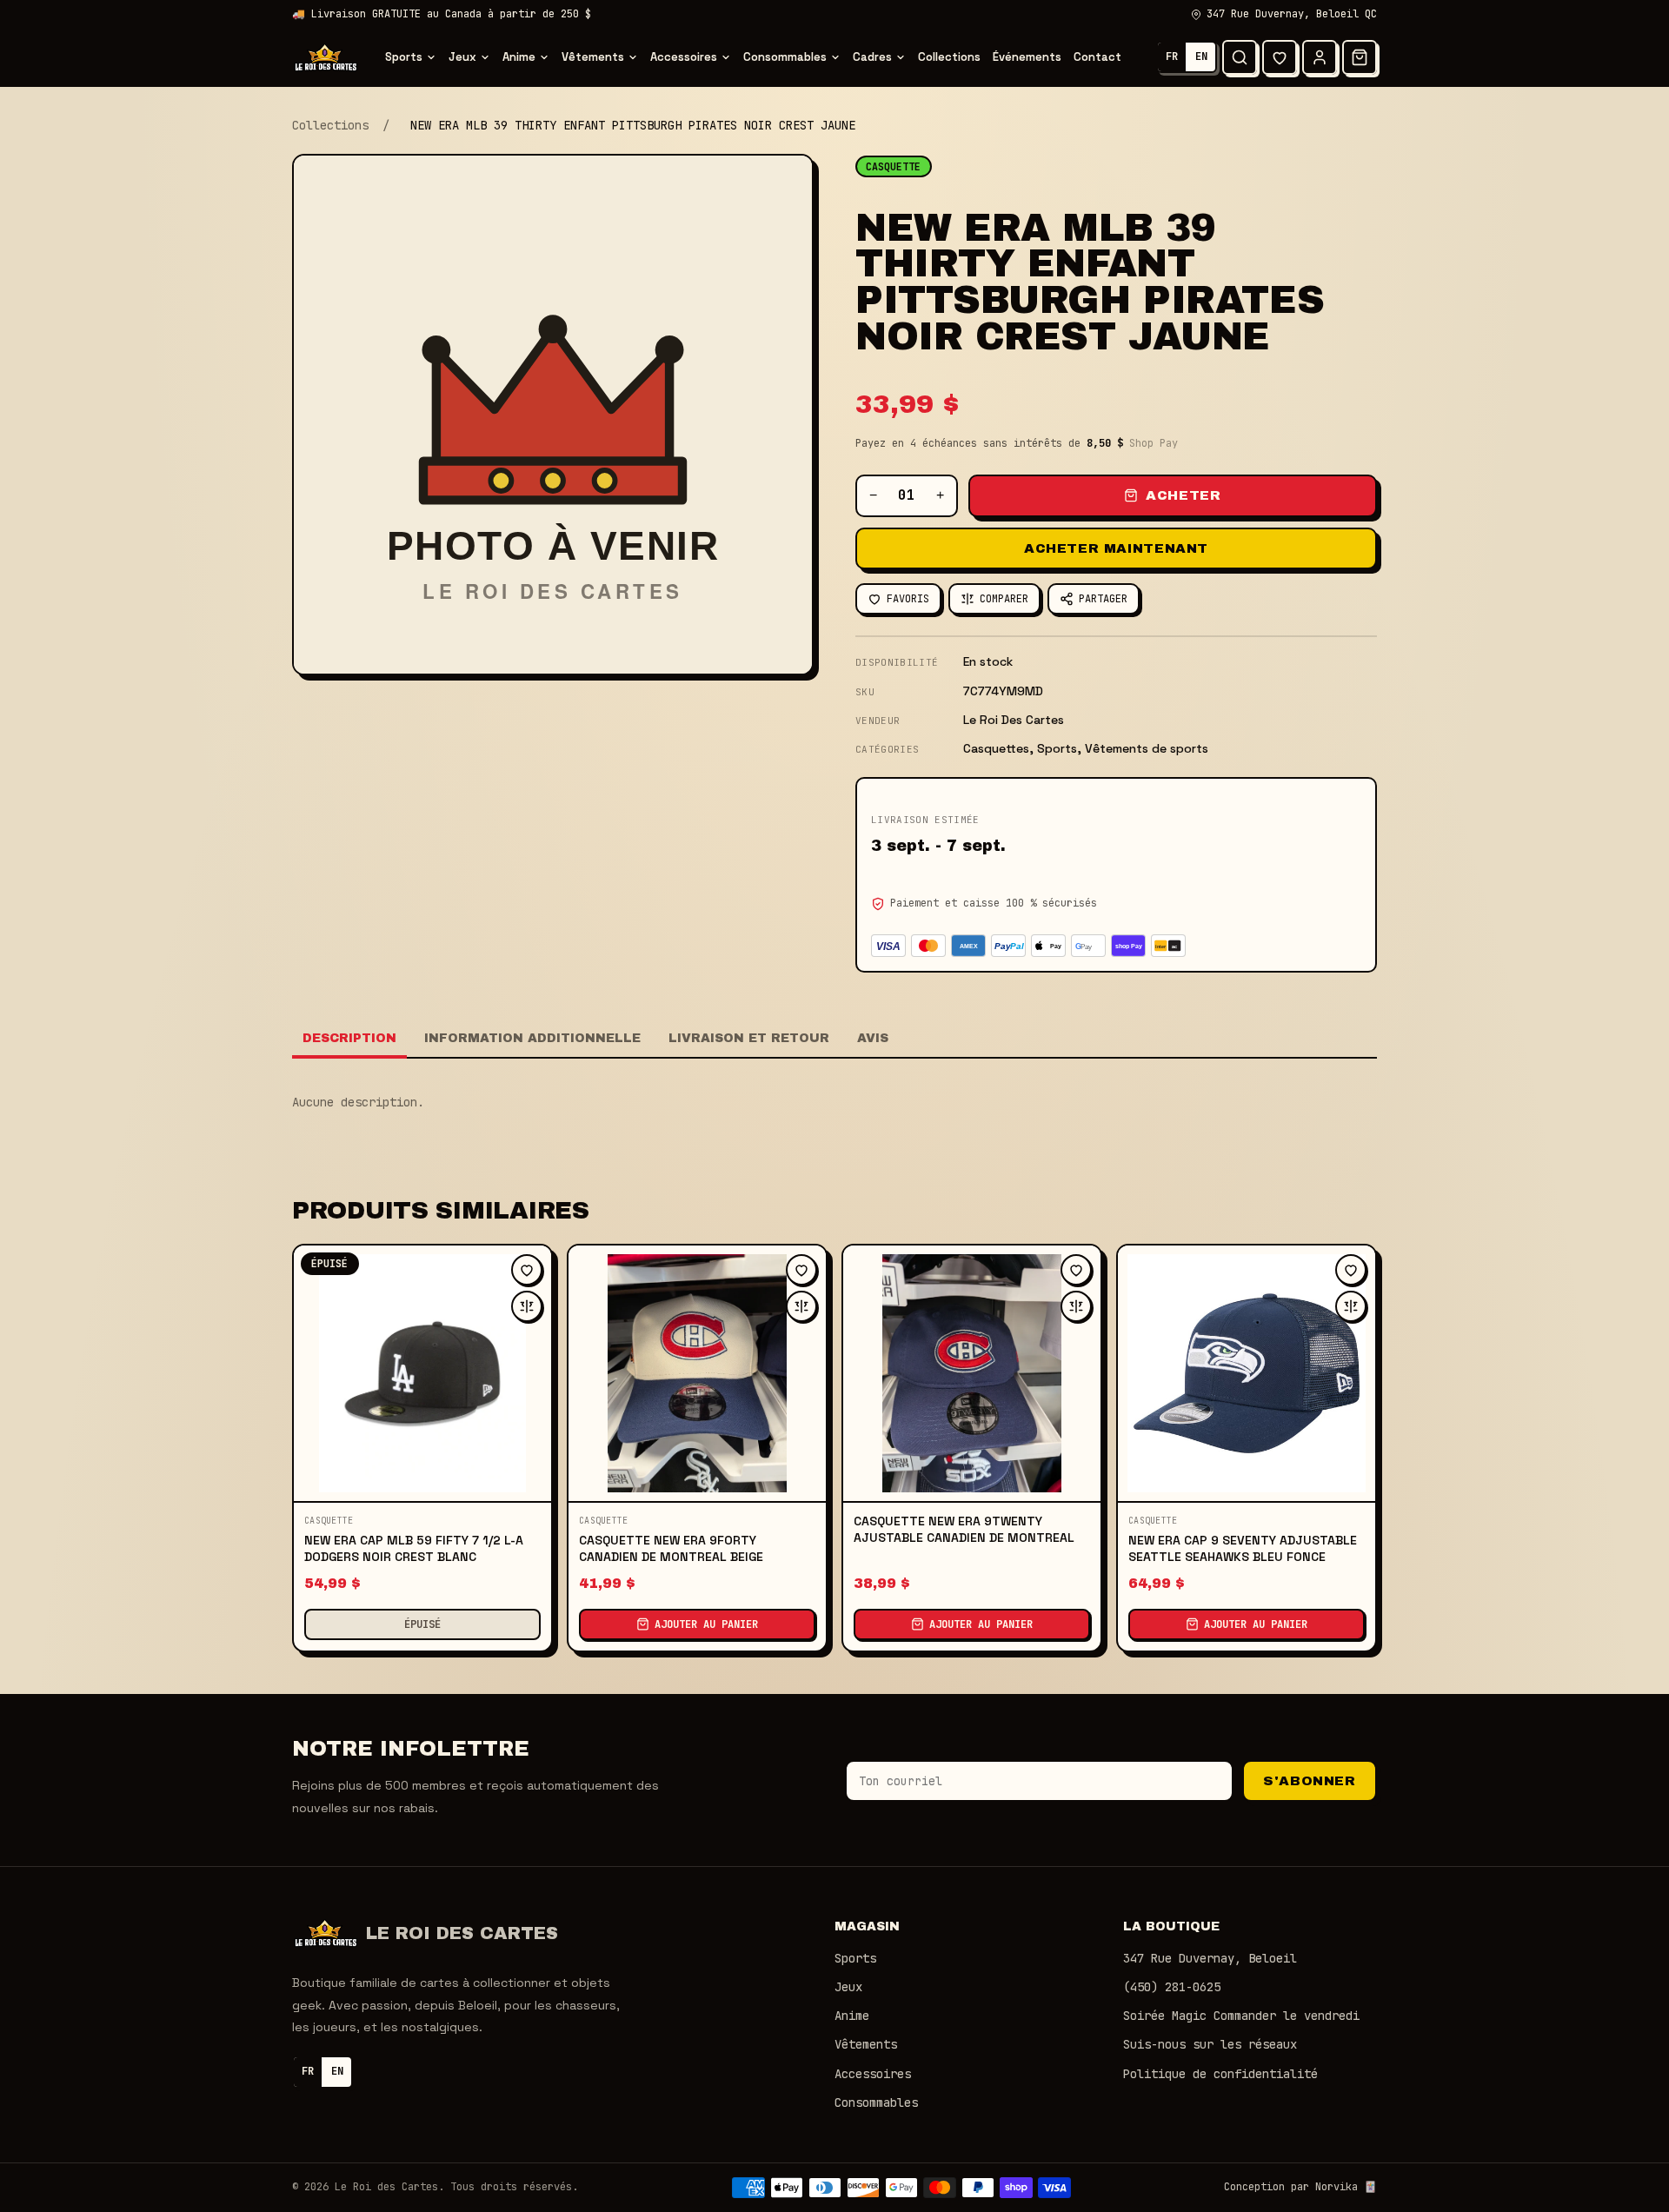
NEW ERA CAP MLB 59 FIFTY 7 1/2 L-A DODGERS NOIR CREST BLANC (414, 1548)
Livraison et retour (749, 1038)
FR (1172, 56)
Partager (1103, 599)
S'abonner (1309, 1781)
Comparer (1004, 599)
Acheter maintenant (1116, 548)
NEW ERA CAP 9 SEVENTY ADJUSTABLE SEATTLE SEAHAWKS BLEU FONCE (1243, 1548)
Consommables (785, 57)
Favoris (908, 599)
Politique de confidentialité (1220, 2074)
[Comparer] (527, 1306)
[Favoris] (1280, 57)
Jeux (462, 57)
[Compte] (1320, 57)
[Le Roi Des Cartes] (326, 57)
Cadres (872, 57)
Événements (1027, 57)
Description (349, 1038)
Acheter (1183, 495)
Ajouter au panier (706, 1624)
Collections (949, 57)
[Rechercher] (1240, 57)
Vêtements (593, 57)
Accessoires (684, 57)
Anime (519, 57)
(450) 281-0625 (1172, 1987)
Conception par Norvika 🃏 (1300, 2187)
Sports (404, 57)
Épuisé (422, 1624)
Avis (873, 1038)
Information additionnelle (532, 1038)
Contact (1097, 57)
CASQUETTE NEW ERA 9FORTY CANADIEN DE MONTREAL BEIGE (671, 1548)
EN (1201, 56)
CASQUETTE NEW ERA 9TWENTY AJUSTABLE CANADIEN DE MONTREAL (964, 1529)
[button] (1360, 57)
